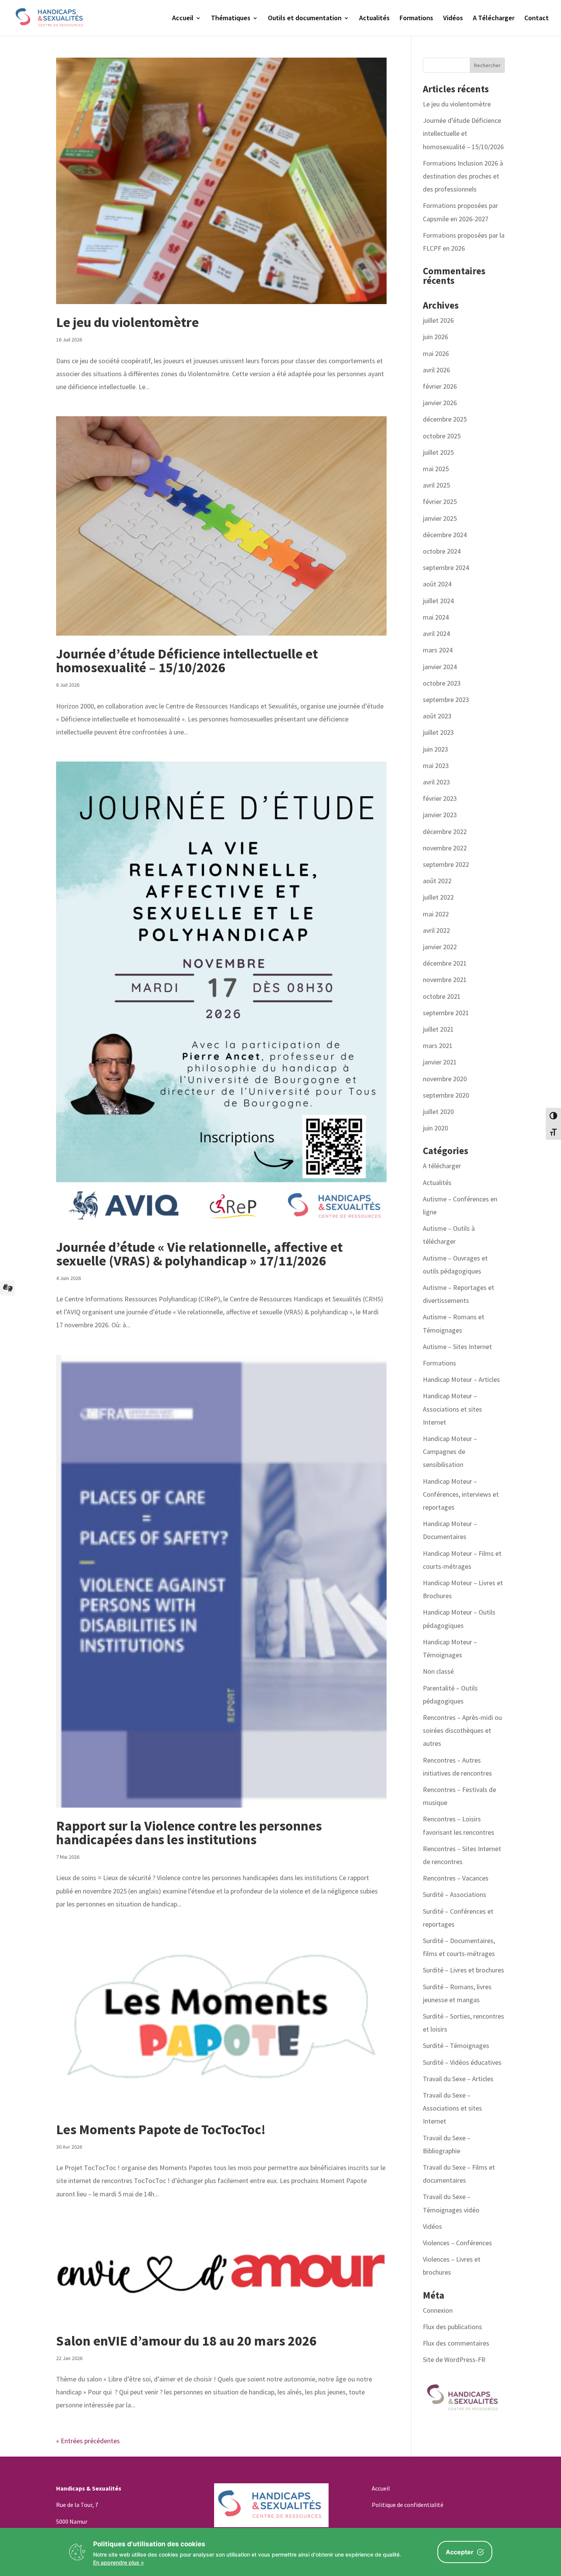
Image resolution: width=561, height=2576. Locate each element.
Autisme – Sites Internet (457, 1347)
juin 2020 (435, 1128)
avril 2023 (436, 782)
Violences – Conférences (457, 2243)
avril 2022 (436, 930)
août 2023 (437, 716)
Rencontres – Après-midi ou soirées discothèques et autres (462, 1730)
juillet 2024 (438, 601)
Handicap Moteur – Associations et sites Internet (452, 1409)
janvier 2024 (440, 667)
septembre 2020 (446, 1095)
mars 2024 (438, 650)
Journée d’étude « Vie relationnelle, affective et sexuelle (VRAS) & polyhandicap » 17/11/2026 (199, 1254)
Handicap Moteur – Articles (461, 1379)
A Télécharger (494, 19)
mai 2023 (436, 766)
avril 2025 (436, 485)
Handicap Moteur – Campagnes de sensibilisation (450, 1451)
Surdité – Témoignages (456, 2046)
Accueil (183, 19)
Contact (537, 19)
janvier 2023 (440, 815)
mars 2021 (438, 1046)
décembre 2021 (445, 963)
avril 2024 (436, 634)
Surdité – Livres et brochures (463, 1970)
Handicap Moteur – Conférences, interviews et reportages (461, 1494)
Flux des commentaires (456, 2343)
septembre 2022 (446, 864)
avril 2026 (436, 370)
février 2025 (440, 502)
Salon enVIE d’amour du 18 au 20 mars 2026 (186, 2341)
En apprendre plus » (118, 2562)
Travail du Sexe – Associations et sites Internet (452, 2108)
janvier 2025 (440, 518)
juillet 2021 (438, 1029)
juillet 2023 (438, 732)
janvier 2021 (440, 1062)
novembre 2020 (445, 1079)
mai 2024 (436, 617)
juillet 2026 (438, 320)
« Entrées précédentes (88, 2441)
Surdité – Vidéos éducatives (462, 2062)
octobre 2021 (442, 996)
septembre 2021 (446, 1013)
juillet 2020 (438, 1112)
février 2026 (440, 386)
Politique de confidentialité (408, 2505)
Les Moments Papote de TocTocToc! (161, 2129)
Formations (416, 19)
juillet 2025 (438, 452)
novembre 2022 (445, 848)
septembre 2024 (446, 568)
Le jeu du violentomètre (127, 322)
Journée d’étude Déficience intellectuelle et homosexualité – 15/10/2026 (187, 661)
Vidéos (453, 19)
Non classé (438, 1671)
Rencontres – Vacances (456, 1878)
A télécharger (442, 1166)
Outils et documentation (305, 19)
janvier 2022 (440, 947)
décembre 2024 (445, 535)
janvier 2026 (440, 403)
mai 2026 (436, 353)
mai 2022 (436, 914)
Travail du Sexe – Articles (458, 2079)
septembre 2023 (446, 700)
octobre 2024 (442, 551)
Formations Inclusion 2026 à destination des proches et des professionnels (463, 176)
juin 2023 (435, 749)
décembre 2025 (445, 419)
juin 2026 (435, 337)
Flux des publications (452, 2327)
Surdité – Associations (455, 1894)
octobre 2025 (442, 436)
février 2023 (440, 798)
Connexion (438, 2310)
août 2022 (437, 881)
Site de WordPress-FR (454, 2359)
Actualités (374, 19)
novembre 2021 (445, 980)
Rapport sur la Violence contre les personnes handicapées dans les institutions (189, 1833)
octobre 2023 (442, 683)
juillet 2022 (438, 897)
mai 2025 (436, 469)
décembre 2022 (445, 832)
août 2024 (437, 584)
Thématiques (231, 19)
